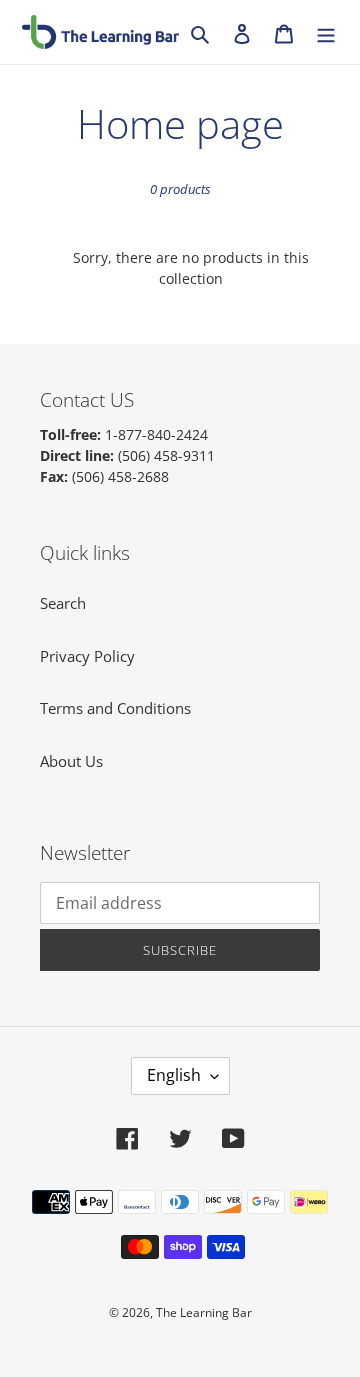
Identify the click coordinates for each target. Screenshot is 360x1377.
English (174, 1075)
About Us (71, 761)
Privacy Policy (87, 656)
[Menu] (326, 32)
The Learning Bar (204, 1312)
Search (63, 603)
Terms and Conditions (115, 708)
